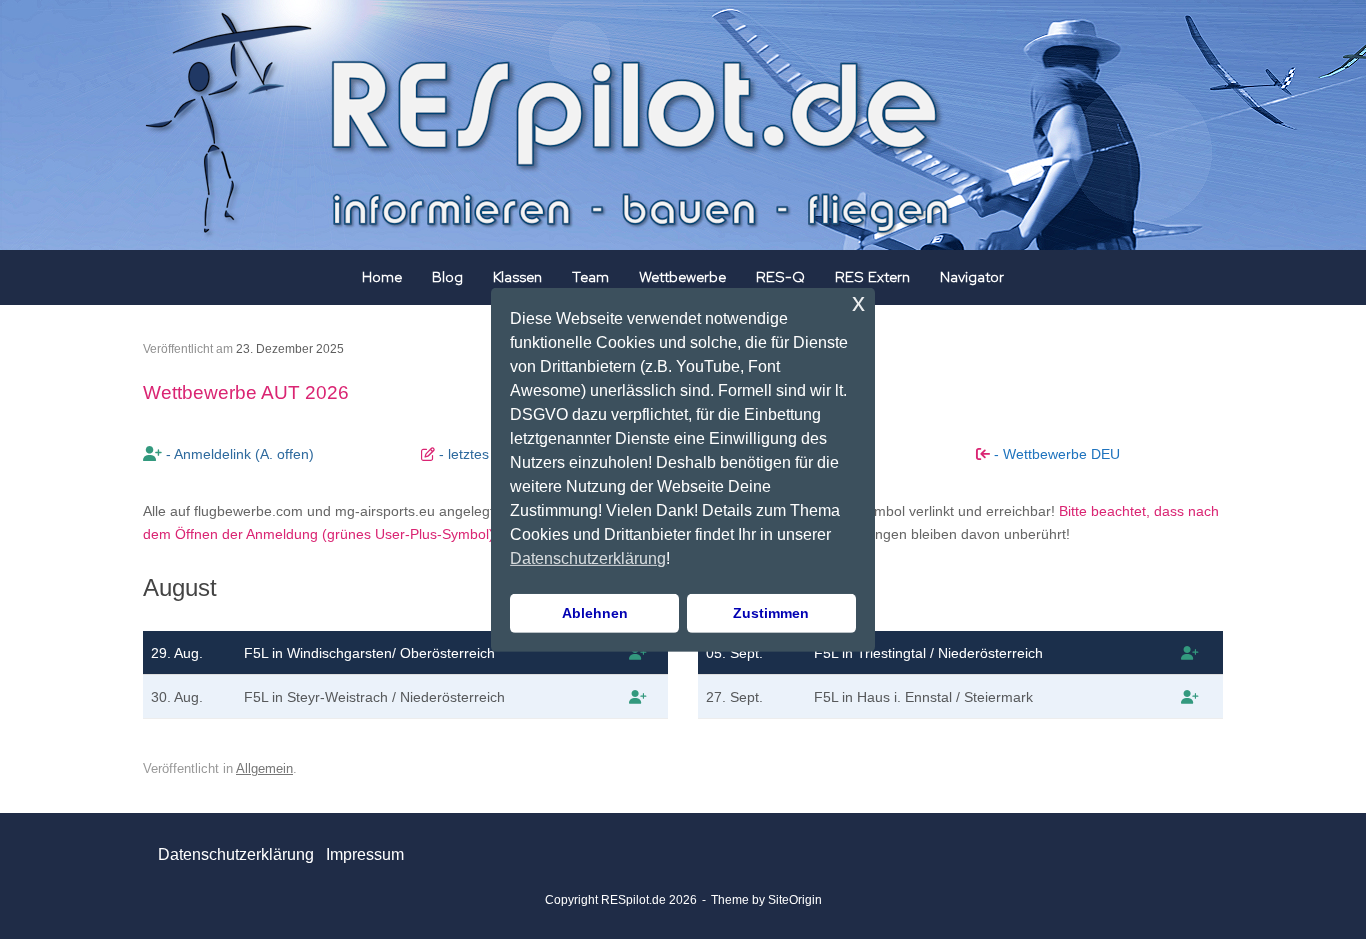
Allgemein (264, 768)
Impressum (365, 854)
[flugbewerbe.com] (638, 653)
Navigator (972, 277)
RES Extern (872, 277)
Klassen (517, 277)
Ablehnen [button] (595, 613)
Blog (447, 277)
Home (382, 277)
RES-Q (780, 277)
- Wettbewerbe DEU (1055, 454)
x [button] (858, 301)
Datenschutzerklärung (236, 854)
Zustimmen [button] (771, 613)
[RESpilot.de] (555, 125)
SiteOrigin (795, 900)
